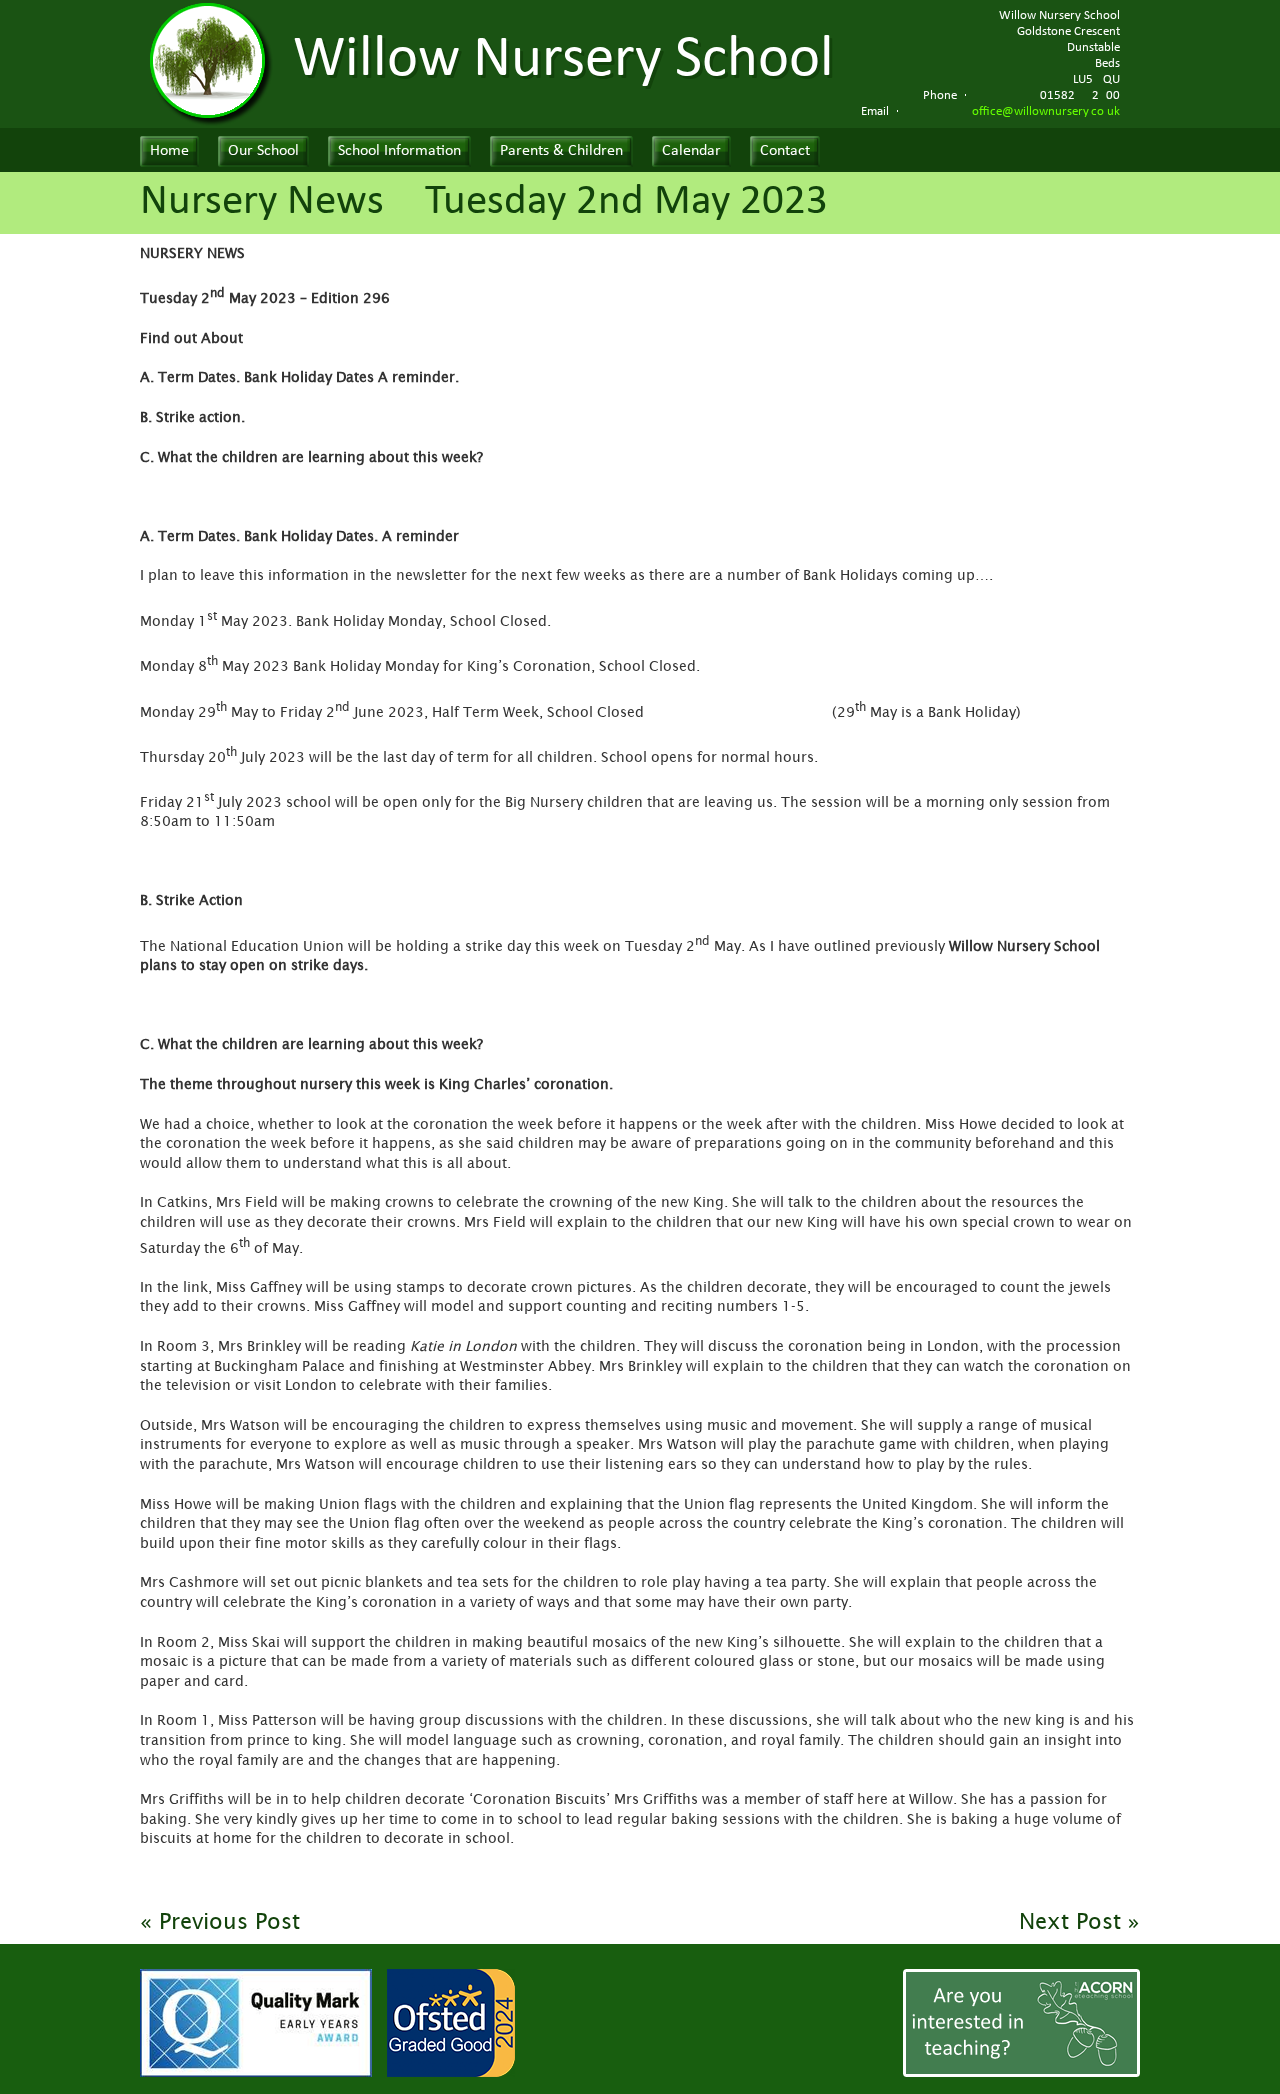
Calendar (691, 151)
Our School (263, 151)
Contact (785, 151)
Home (169, 151)
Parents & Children (561, 151)
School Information (399, 151)
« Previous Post (220, 1921)
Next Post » (1079, 1921)
